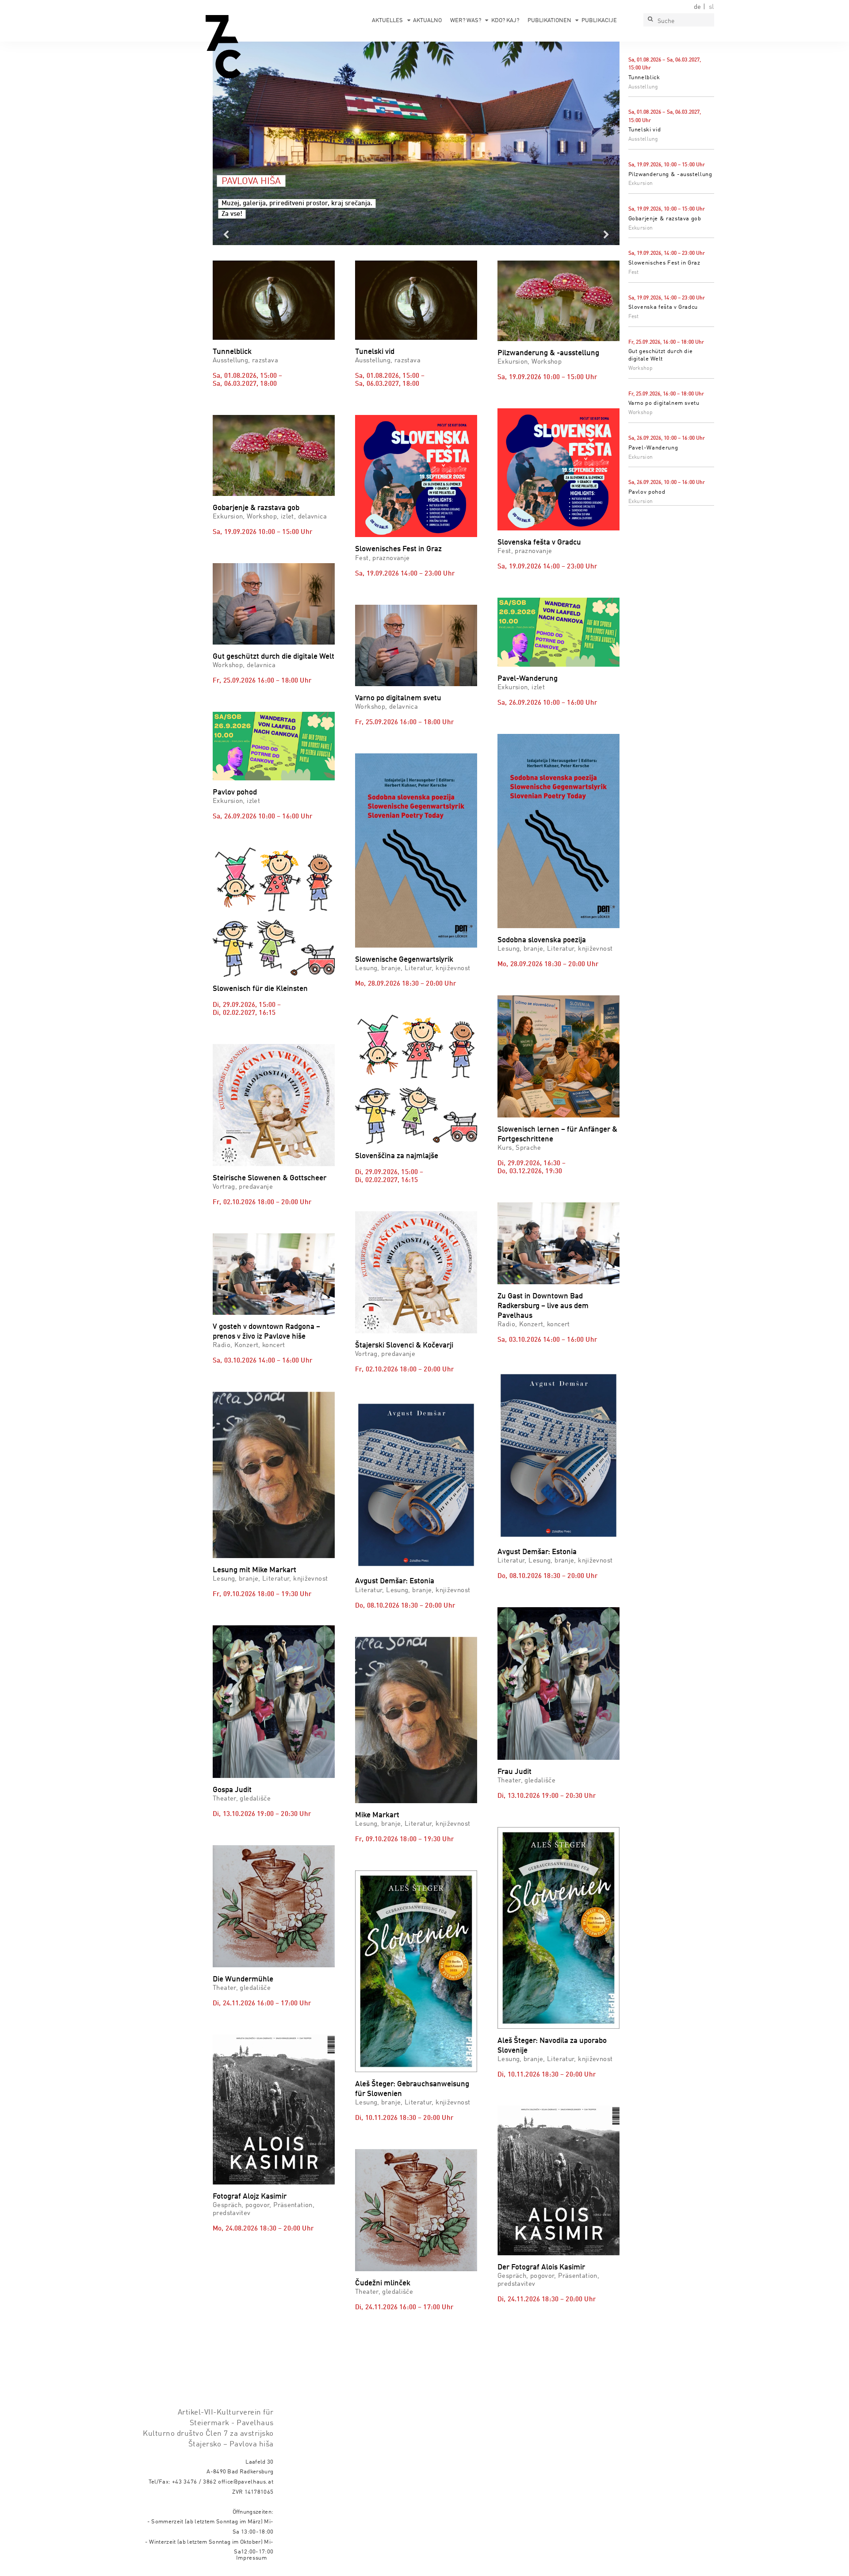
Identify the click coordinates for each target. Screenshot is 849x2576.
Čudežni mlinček (383, 2283)
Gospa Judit (232, 1790)
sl (711, 7)
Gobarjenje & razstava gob (665, 219)
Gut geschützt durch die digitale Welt (273, 657)
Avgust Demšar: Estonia (395, 1581)
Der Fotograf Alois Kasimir (541, 2267)
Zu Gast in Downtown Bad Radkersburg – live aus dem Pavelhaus (543, 1306)
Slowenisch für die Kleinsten (260, 989)
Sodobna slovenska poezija (542, 940)
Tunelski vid (645, 130)
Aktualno (427, 21)
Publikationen (549, 21)
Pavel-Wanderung (653, 448)
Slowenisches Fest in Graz (664, 263)
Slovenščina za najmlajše (397, 1156)
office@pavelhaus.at (246, 2482)
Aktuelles (387, 21)
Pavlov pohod (647, 492)
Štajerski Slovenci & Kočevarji (404, 1346)
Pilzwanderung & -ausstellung (670, 175)
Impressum (252, 2558)
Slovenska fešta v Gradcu (663, 307)
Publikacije (599, 21)
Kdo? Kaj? (505, 21)
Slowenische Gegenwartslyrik (404, 960)
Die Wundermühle (243, 1979)
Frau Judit (514, 1772)
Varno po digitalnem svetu (664, 403)
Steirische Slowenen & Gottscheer (270, 1178)
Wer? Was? (466, 21)
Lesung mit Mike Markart (254, 1570)
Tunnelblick (644, 78)
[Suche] (650, 20)
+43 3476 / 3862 (194, 2482)
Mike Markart (377, 1815)
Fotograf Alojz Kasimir (250, 2197)
